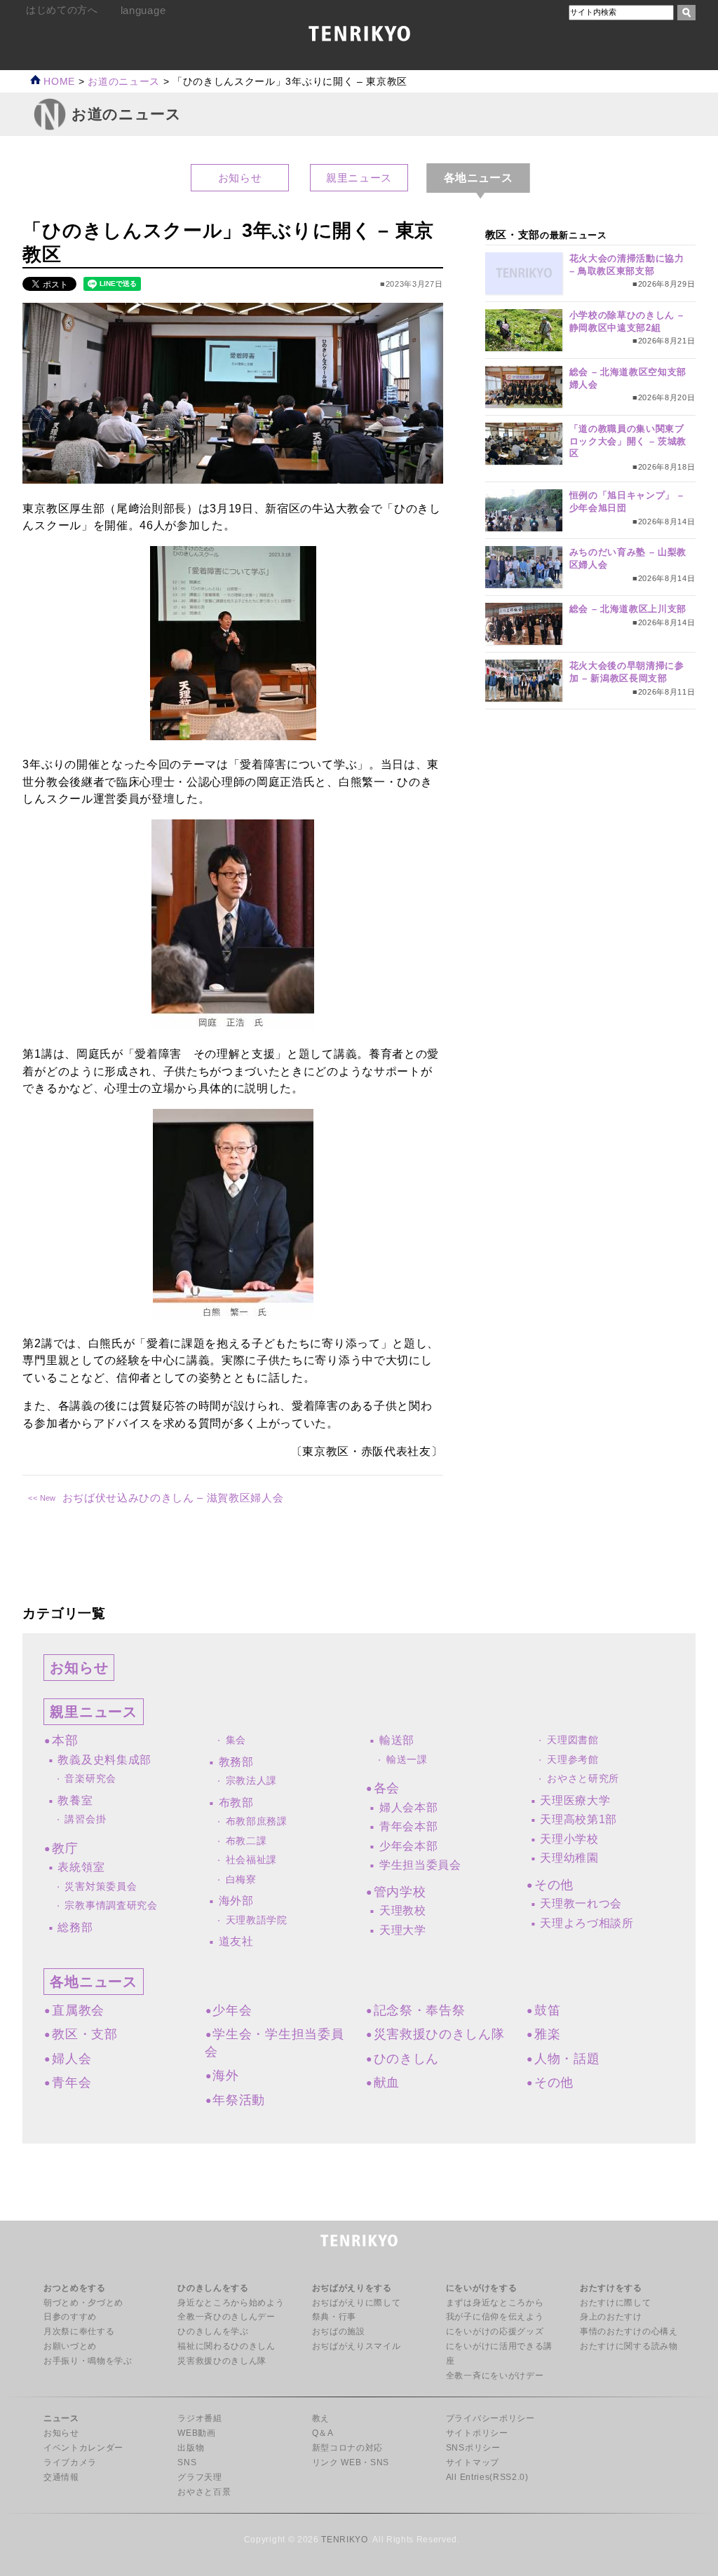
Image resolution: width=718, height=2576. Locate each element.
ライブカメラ (70, 2462)
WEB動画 (196, 2433)
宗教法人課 (251, 1781)
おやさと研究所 (583, 1779)
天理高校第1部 (578, 1819)
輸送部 (397, 1740)
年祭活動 (239, 2100)
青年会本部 (408, 1826)
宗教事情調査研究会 (111, 1906)
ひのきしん (406, 2059)
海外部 (236, 1901)
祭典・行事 (334, 2317)
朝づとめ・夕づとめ (83, 2303)
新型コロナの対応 (347, 2448)
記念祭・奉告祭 (419, 2010)
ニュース (61, 2418)
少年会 (232, 2010)
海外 (225, 2076)
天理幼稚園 (569, 1858)
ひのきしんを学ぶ (213, 2331)
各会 (387, 1788)
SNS (187, 2462)
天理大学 (403, 1930)
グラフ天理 (199, 2477)
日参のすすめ (70, 2317)
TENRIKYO (344, 2540)
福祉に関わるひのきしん (226, 2346)
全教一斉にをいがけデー (495, 2376)
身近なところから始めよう (231, 2303)
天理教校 (403, 1910)
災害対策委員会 (101, 1887)
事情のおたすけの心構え (629, 2331)
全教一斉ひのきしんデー (226, 2317)
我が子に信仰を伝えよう (495, 2317)
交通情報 (61, 2477)
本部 (65, 1740)
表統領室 (81, 1867)
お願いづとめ (70, 2346)
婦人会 (72, 2059)
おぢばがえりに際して (357, 2303)
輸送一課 (407, 1760)
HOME (58, 82)
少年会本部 (408, 1846)
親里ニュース (359, 178)
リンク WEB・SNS (351, 2462)
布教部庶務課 (257, 1821)
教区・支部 (84, 2034)
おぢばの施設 (339, 2331)
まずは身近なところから (495, 2303)
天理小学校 (569, 1839)
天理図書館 (573, 1740)
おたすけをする (611, 2288)
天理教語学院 (257, 1920)
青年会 (72, 2083)
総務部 (75, 1927)
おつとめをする (75, 2288)
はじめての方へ (62, 10)
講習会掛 (85, 1819)
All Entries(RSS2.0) (487, 2477)
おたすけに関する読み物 (629, 2346)
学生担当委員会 (420, 1865)
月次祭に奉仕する (79, 2331)
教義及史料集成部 (104, 1760)
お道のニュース (124, 82)
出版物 (191, 2448)
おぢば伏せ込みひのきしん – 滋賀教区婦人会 (173, 1498)
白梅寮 (241, 1880)
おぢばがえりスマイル (357, 2346)
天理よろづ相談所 (587, 1923)
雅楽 (547, 2034)
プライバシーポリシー (490, 2418)
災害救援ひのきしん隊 (439, 2034)
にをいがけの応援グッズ (495, 2331)
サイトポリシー (477, 2433)
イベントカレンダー (83, 2448)
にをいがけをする (481, 2288)
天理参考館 (573, 1760)
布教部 (236, 1802)
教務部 (236, 1762)
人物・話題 (567, 2059)
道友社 (236, 1941)
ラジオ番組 (199, 2418)
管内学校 (400, 1892)
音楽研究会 (90, 1779)
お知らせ (240, 178)
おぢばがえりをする (352, 2288)
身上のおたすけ (611, 2317)
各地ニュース (93, 1982)
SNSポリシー (473, 2448)
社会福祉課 (251, 1860)
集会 (236, 1740)
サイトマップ (473, 2462)
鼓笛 (547, 2010)
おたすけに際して (615, 2303)
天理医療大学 (575, 1800)
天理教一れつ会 (581, 1903)
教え (321, 2418)
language (143, 10)
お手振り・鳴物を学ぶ (88, 2361)
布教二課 (246, 1841)
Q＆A (323, 2433)
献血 (387, 2083)
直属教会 (78, 2010)
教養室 (75, 1800)
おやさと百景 (204, 2492)
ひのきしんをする (213, 2288)
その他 (554, 1885)
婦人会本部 (408, 1807)
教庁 (65, 1848)
